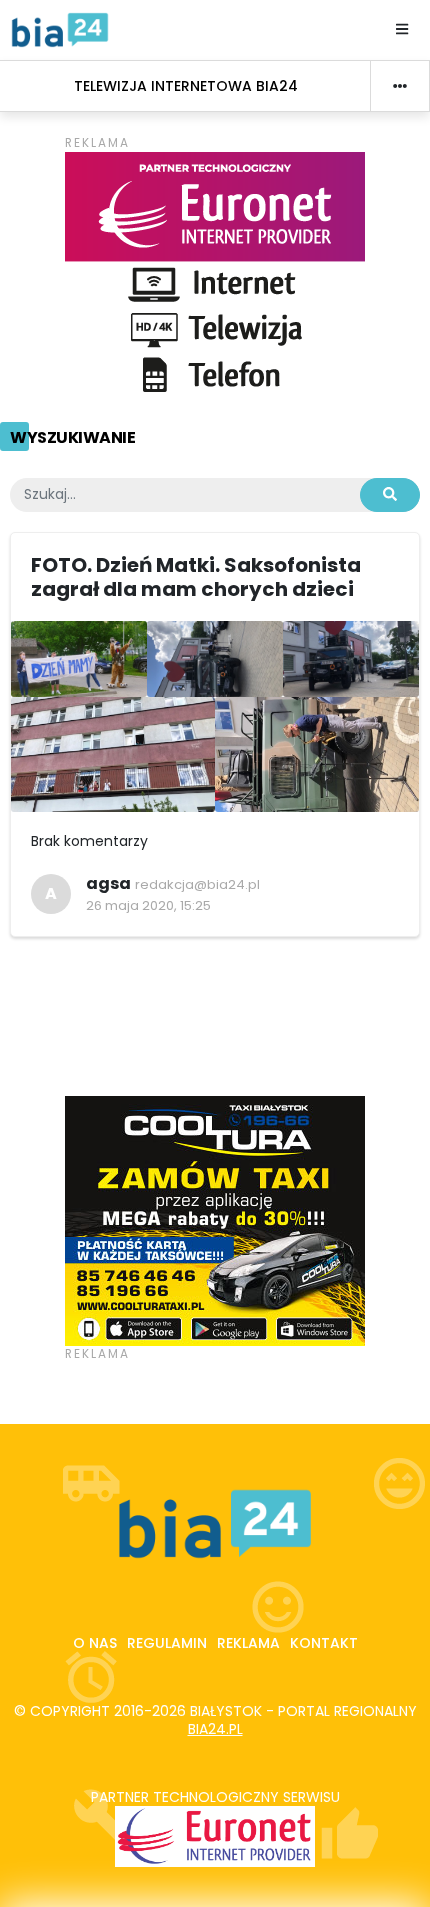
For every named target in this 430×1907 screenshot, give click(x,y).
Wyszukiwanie (72, 437)
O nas (95, 1643)
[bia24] (60, 29)
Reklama (248, 1643)
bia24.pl (215, 1729)
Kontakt (324, 1643)
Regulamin (167, 1643)
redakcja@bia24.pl (197, 884)
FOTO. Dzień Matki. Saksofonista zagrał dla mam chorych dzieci (196, 577)
